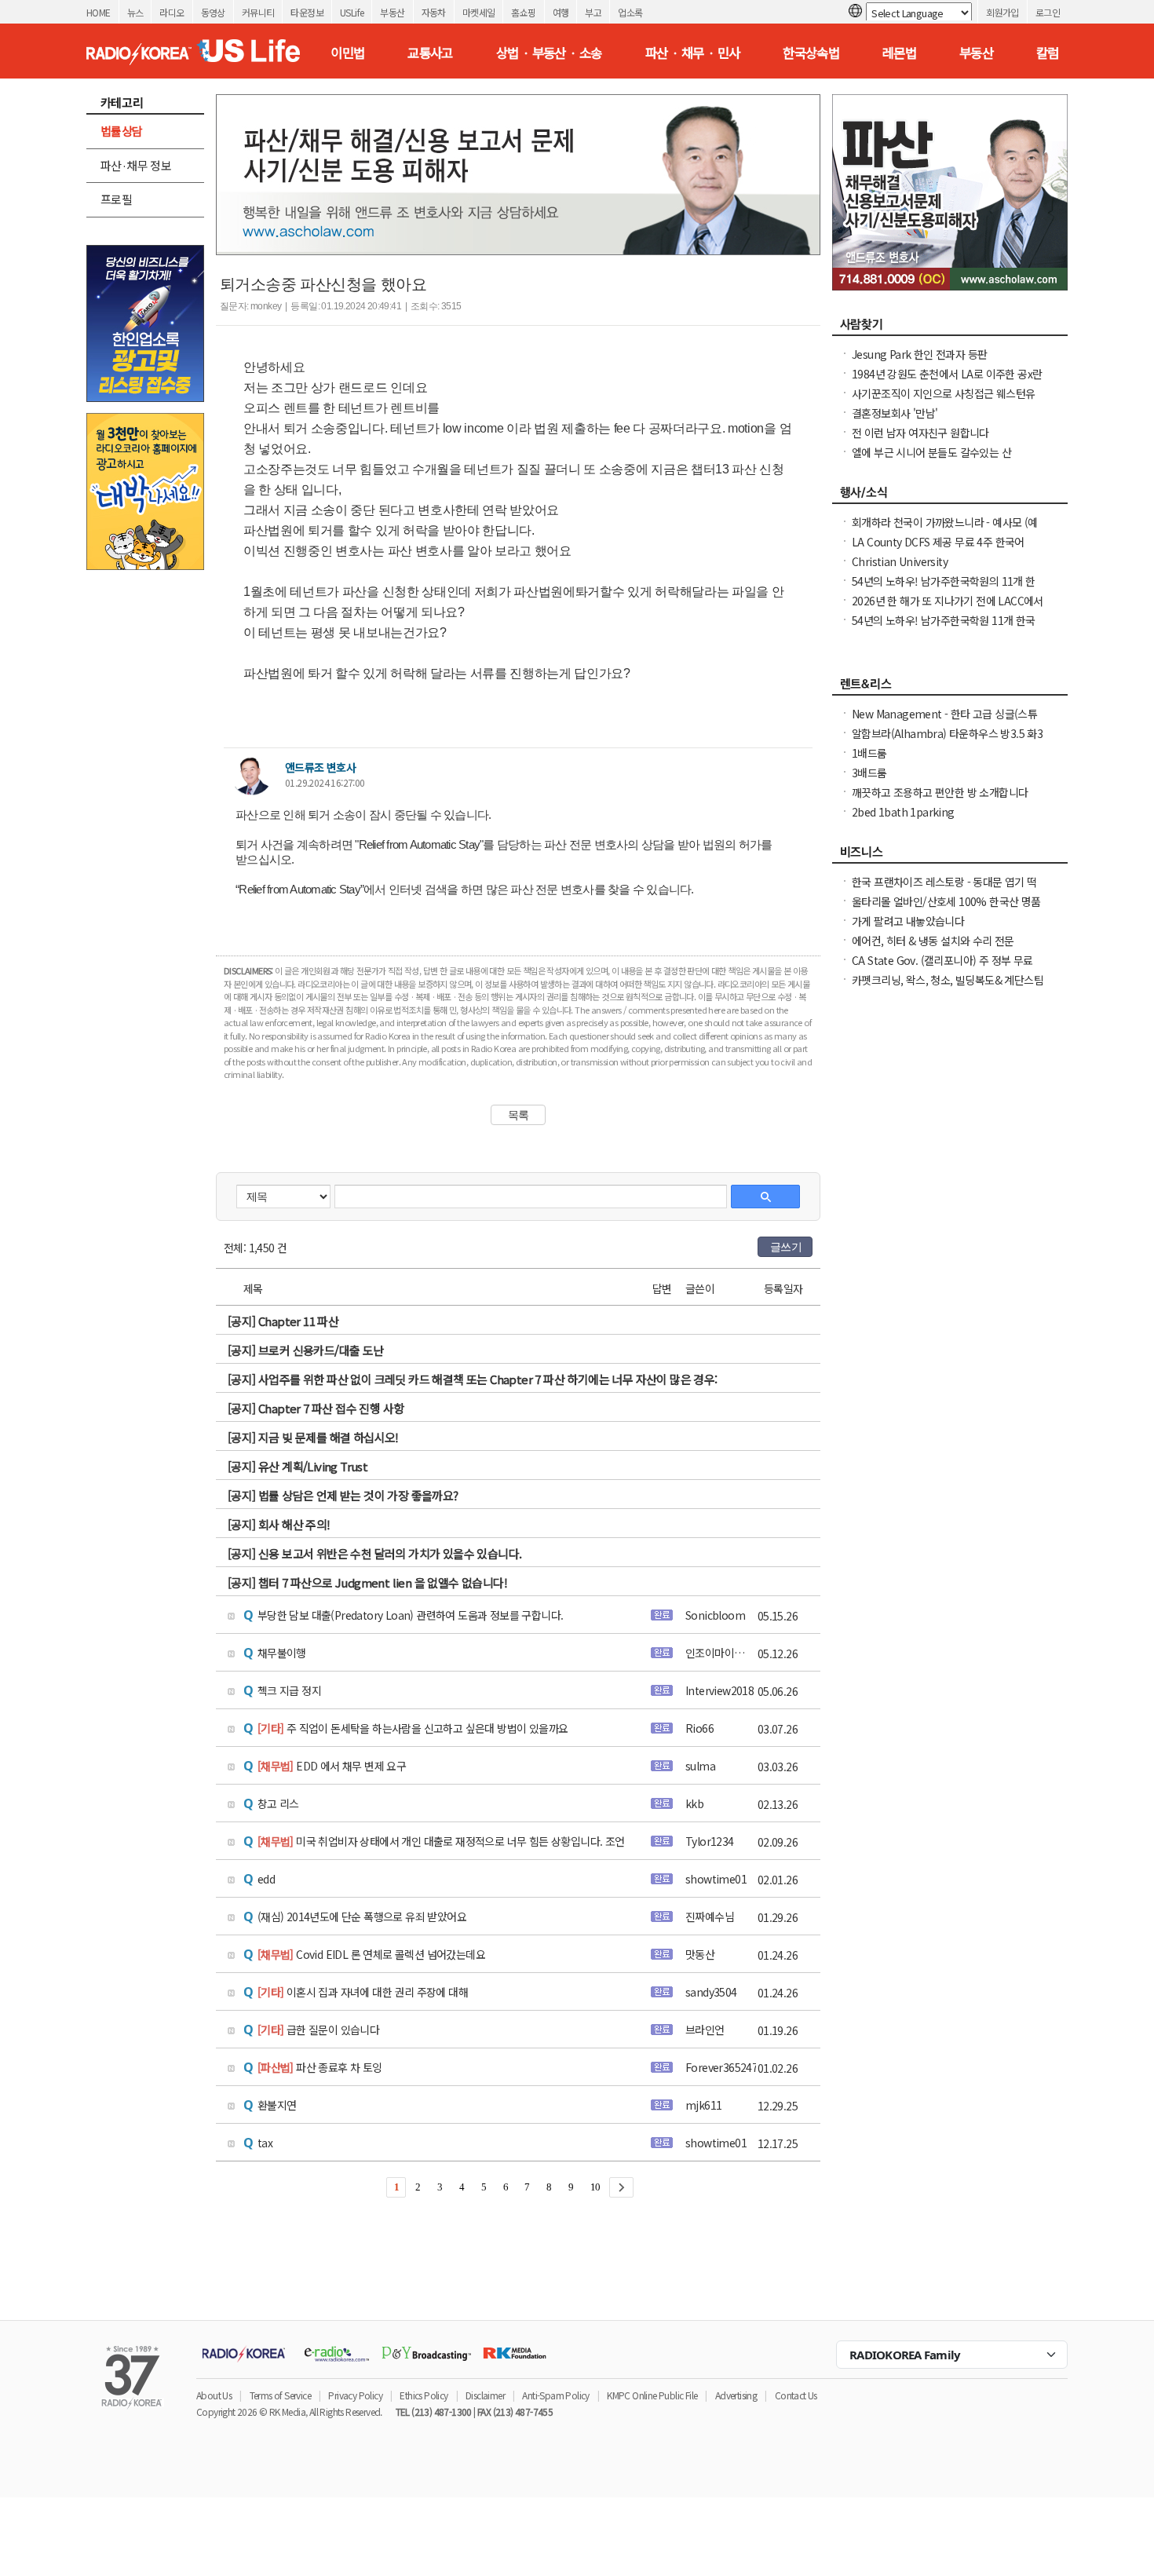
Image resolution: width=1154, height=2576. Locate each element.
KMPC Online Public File (652, 2395)
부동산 (392, 12)
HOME (99, 12)
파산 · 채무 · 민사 (693, 53)
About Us (214, 2395)
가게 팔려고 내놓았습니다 (908, 921)
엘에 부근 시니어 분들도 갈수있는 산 (931, 452)
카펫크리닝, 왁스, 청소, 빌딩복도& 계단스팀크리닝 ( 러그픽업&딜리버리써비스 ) (948, 988)
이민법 (347, 53)
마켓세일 (479, 12)
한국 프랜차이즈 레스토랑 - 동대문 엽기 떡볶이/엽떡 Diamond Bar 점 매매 (944, 890)
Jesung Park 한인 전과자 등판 (919, 354)
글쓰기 (786, 1247)
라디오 (172, 12)
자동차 (434, 12)
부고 (593, 12)
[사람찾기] (950, 328)
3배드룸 (869, 773)
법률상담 (122, 131)
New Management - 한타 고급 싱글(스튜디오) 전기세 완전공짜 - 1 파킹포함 (944, 722)
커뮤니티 (258, 12)
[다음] (621, 2187)
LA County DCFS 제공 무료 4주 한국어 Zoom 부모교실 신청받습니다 (938, 550)
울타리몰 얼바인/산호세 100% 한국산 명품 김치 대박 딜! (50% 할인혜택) (946, 909)
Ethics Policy (424, 2395)
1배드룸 (869, 753)
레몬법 (899, 53)
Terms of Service (280, 2395)
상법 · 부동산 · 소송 (549, 53)
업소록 (630, 12)
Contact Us (796, 2395)
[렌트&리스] (950, 688)
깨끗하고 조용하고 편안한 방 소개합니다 (940, 792)
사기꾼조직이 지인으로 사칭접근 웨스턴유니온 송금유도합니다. (943, 401)
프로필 (116, 199)
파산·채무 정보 (136, 165)
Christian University (900, 561)
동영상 (213, 12)
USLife (352, 12)
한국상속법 (811, 53)
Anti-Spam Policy (555, 2395)
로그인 (1048, 12)
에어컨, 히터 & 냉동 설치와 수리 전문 (933, 941)
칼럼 (1048, 53)
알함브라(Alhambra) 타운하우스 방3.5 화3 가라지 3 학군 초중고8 (947, 741)
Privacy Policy (355, 2395)
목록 (519, 1115)
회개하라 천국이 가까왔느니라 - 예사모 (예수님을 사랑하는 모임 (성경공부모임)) (945, 530)
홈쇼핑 (523, 12)
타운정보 (307, 12)
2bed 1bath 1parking (903, 812)
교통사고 (430, 53)
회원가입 (1002, 12)
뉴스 (135, 12)
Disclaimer (485, 2395)
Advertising (736, 2395)
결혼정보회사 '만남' (895, 413)
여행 (561, 12)
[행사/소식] (950, 496)
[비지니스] (950, 856)
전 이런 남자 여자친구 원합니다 (920, 433)
